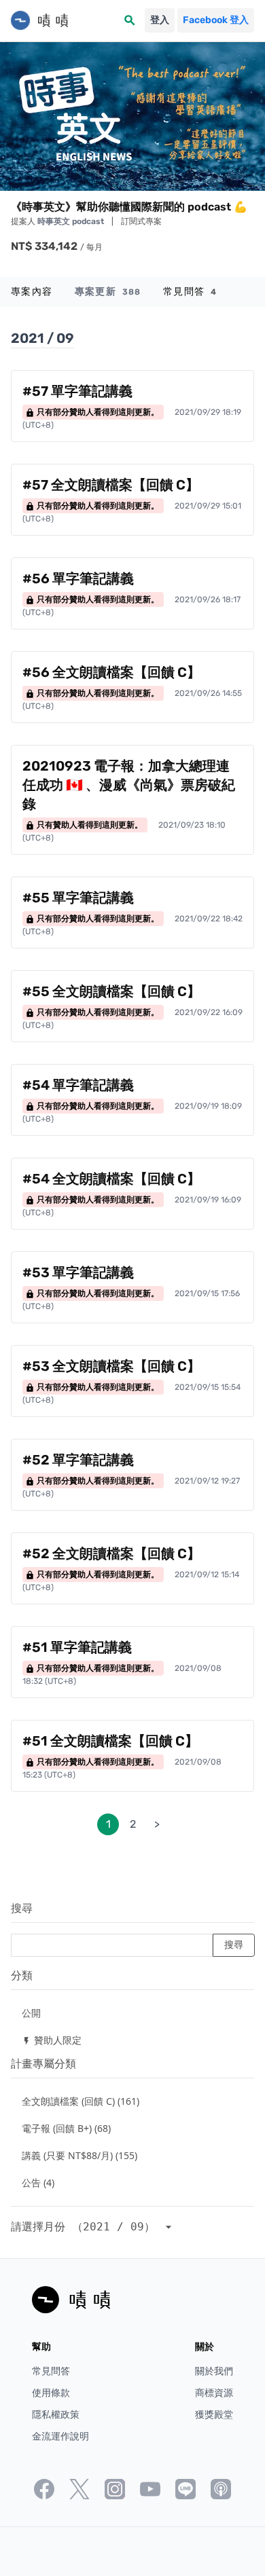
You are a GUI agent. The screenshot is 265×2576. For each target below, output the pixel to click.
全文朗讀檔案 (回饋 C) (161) (81, 2101)
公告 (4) (38, 2183)
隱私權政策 (56, 2415)
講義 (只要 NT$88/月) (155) (79, 2155)
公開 (31, 2013)
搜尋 (22, 1908)
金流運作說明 (60, 2436)
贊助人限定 (52, 2040)
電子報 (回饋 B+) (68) (66, 2128)
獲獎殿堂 (214, 2415)
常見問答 (190, 292)
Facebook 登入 (216, 20)
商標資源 (214, 2393)
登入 (160, 20)
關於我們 (214, 2371)
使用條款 (51, 2393)
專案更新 (108, 292)
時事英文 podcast (72, 221)
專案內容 (32, 292)
